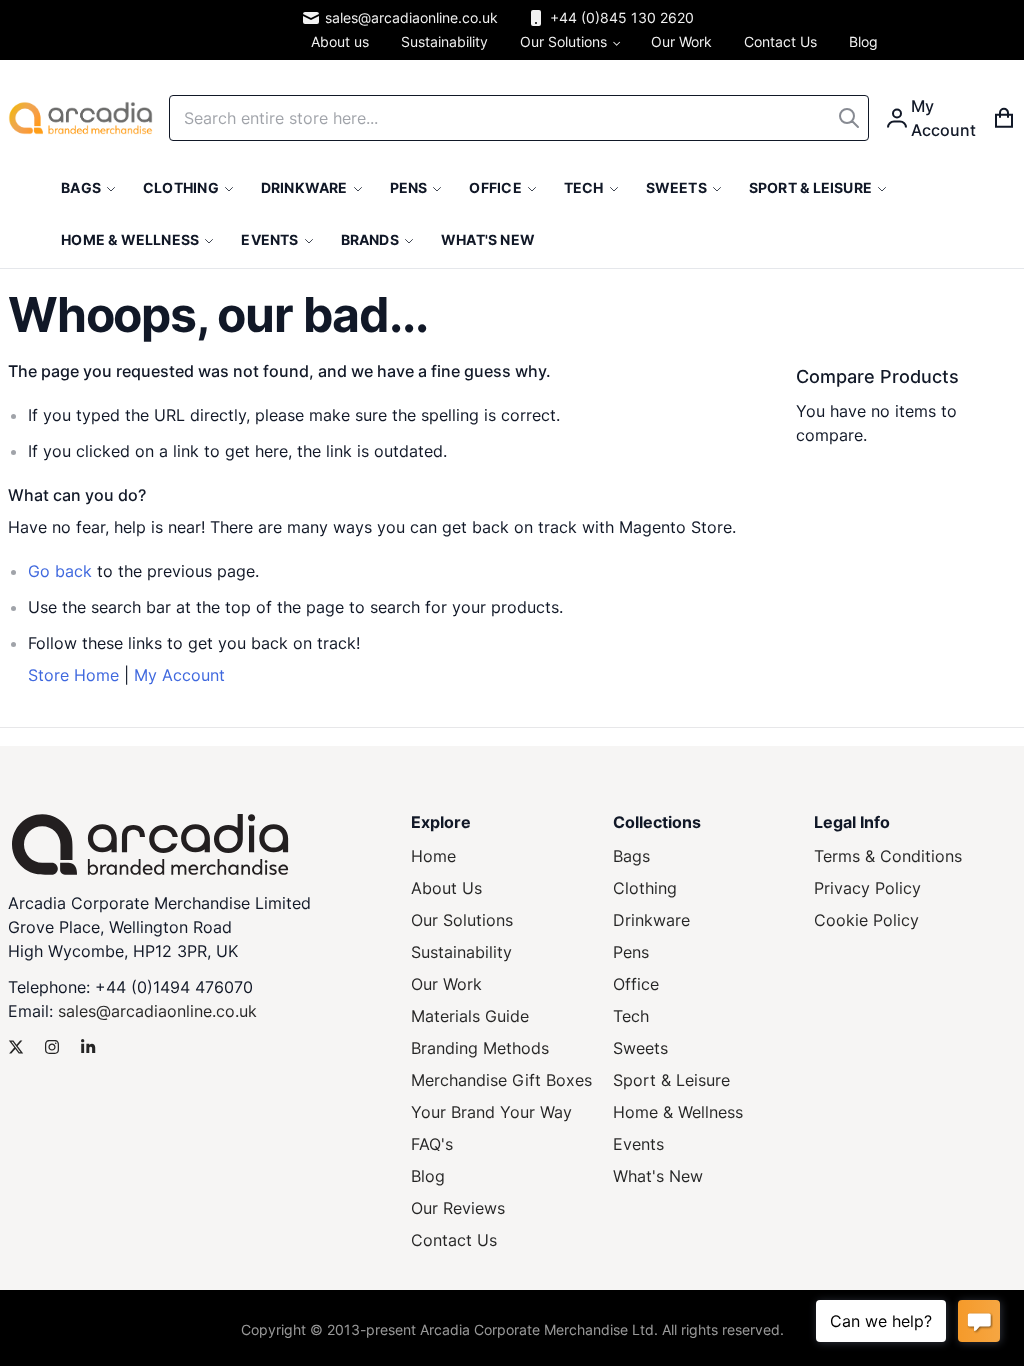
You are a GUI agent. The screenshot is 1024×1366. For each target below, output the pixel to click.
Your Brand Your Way (491, 1112)
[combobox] (519, 118)
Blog (428, 1176)
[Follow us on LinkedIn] (88, 1047)
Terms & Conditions (888, 856)
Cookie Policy (866, 920)
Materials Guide (470, 1016)
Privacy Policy (867, 888)
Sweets (640, 1048)
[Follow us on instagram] (52, 1047)
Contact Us (454, 1240)
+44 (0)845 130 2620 (622, 17)
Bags (631, 856)
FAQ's (432, 1144)
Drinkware (651, 920)
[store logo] (80, 118)
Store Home (73, 675)
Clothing (645, 888)
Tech (631, 1016)
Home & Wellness (678, 1112)
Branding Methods (480, 1048)
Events (638, 1144)
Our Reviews (458, 1208)
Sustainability (461, 952)
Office (636, 984)
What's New (658, 1176)
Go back (60, 571)
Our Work (446, 984)
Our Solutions (462, 920)
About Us (446, 888)
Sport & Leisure (671, 1080)
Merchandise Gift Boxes (501, 1080)
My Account (179, 675)
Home (433, 856)
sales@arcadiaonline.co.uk (411, 17)
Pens (631, 952)
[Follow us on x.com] (16, 1047)
